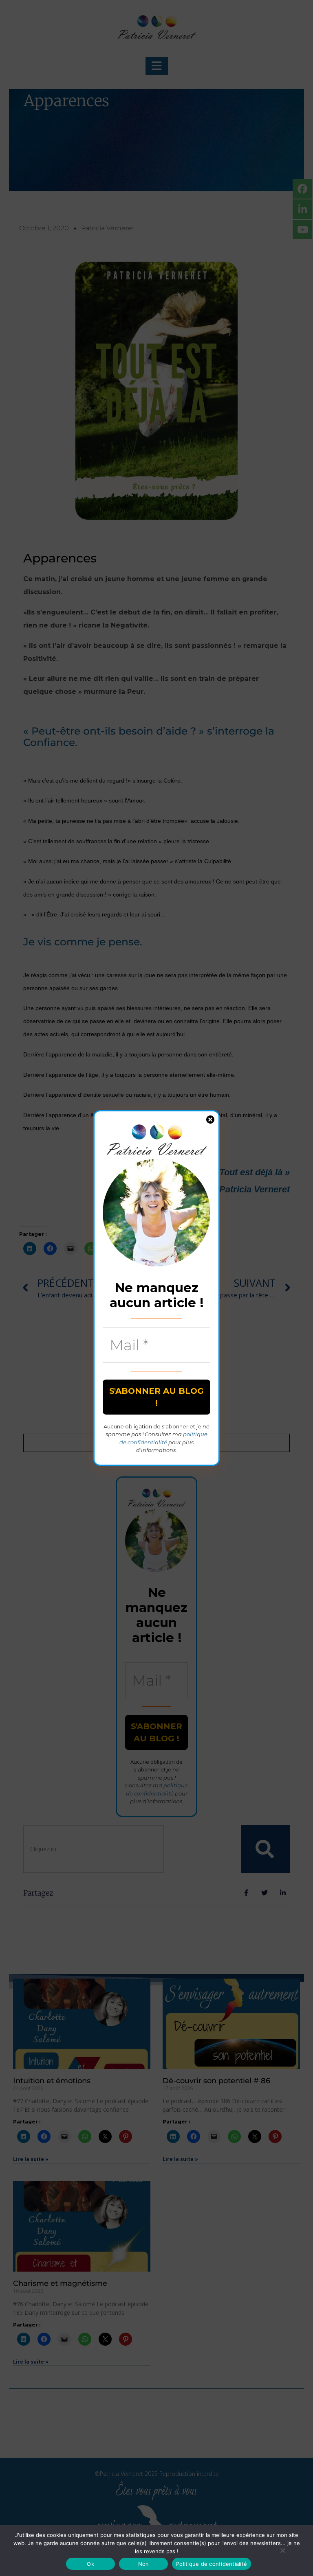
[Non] (282, 2550)
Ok (90, 2564)
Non (144, 2564)
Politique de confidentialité (212, 2564)
